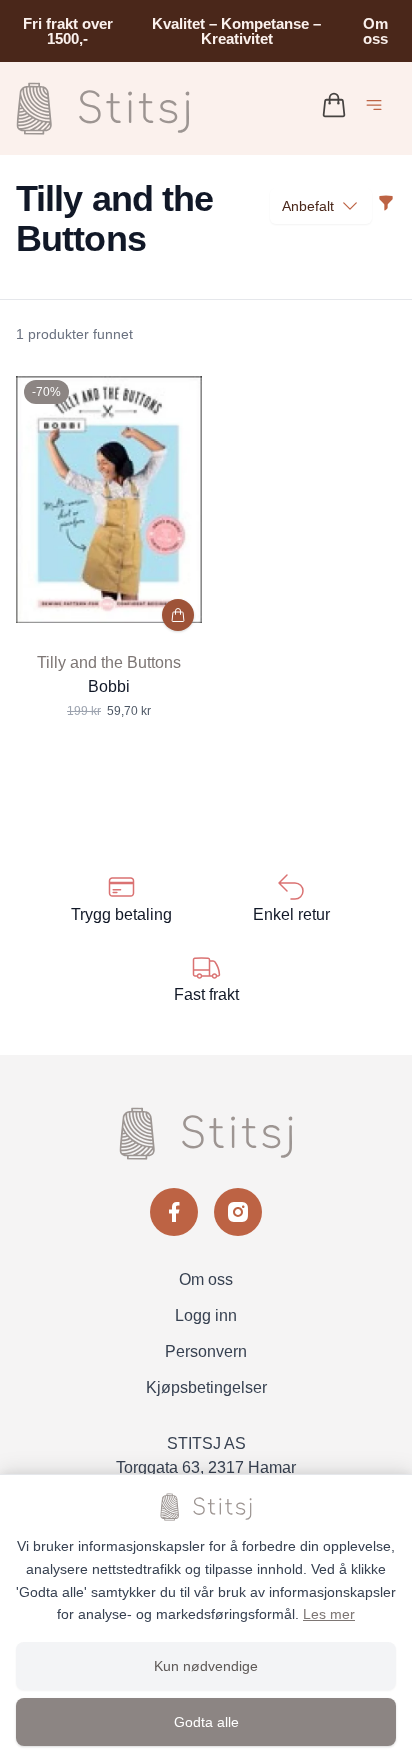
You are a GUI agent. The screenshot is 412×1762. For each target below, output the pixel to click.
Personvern (206, 1351)
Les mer (329, 1614)
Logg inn (206, 1315)
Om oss (375, 31)
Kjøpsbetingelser (206, 1387)
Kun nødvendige (206, 1666)
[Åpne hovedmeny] (378, 108)
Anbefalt (308, 206)
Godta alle (206, 1722)
